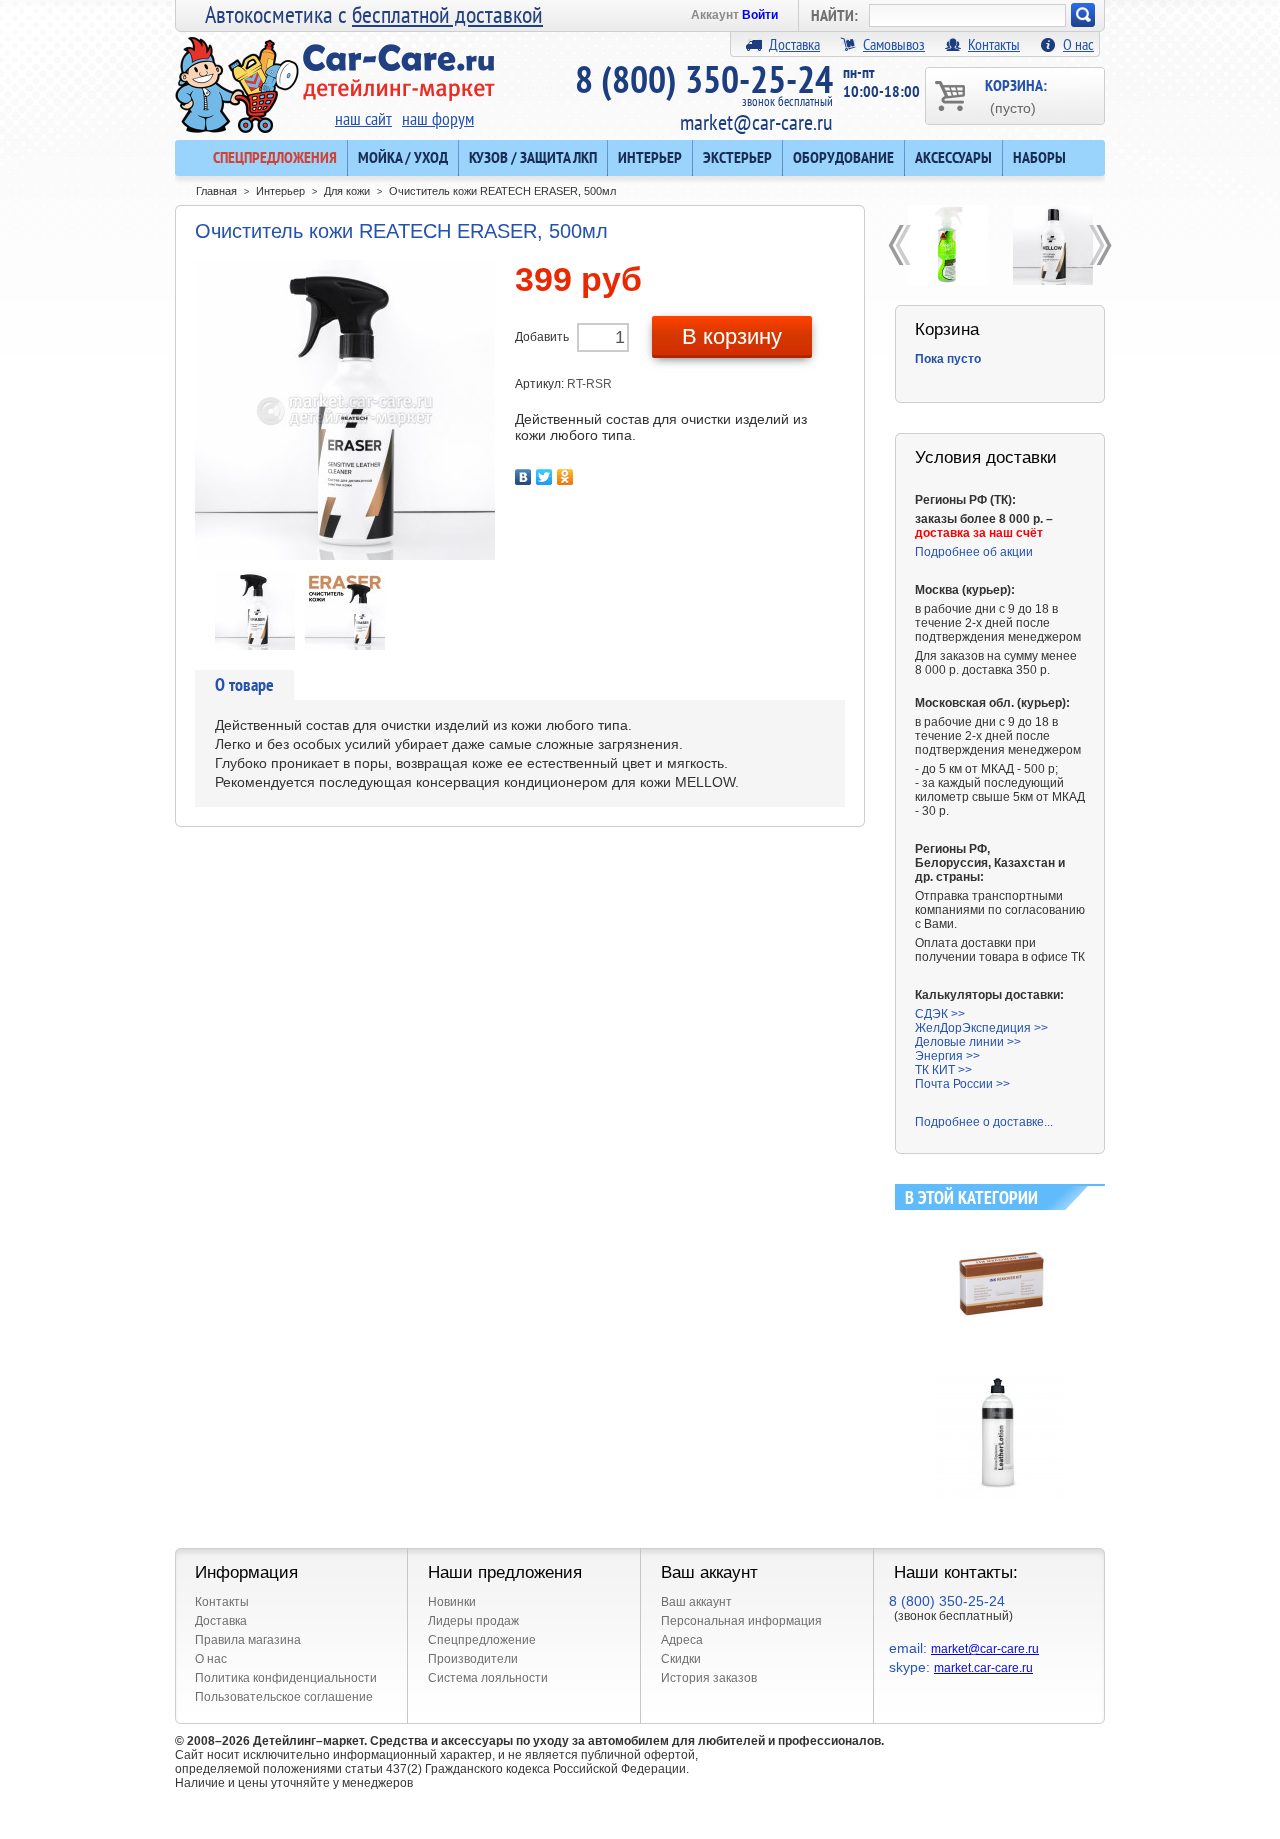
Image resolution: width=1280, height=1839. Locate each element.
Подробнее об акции (974, 552)
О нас (1078, 44)
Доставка (794, 44)
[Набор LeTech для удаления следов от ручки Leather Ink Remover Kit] (1000, 1227)
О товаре (244, 684)
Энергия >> (947, 1056)
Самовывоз (894, 44)
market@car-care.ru (756, 122)
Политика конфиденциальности (286, 1678)
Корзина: (1016, 95)
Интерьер (650, 157)
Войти (760, 15)
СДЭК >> (940, 1014)
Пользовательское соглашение (284, 1697)
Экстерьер (737, 157)
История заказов (709, 1678)
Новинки (452, 1602)
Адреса (682, 1640)
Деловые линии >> (968, 1042)
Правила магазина (248, 1640)
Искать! (1083, 15)
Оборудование (843, 157)
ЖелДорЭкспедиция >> (981, 1028)
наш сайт (363, 118)
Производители (473, 1659)
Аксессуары (953, 157)
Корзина (947, 329)
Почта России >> (962, 1084)
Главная (216, 191)
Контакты (994, 44)
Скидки (681, 1659)
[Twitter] (544, 477)
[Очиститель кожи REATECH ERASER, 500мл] (255, 577)
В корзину (732, 336)
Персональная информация (741, 1621)
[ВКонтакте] (523, 477)
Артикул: (541, 384)
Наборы (1039, 157)
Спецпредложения (275, 157)
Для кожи (347, 191)
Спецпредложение (482, 1640)
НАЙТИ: (834, 15)
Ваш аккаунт (696, 1602)
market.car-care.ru (983, 1668)
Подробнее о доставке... (984, 1122)
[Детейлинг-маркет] (335, 71)
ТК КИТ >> (943, 1070)
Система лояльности (488, 1678)
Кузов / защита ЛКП (533, 157)
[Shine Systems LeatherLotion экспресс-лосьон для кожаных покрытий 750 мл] (1000, 1376)
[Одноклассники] (565, 477)
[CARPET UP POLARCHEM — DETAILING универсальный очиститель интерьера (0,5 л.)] (947, 245)
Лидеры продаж (473, 1621)
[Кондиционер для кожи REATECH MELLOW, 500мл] (1052, 245)
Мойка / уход (403, 157)
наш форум (438, 118)
